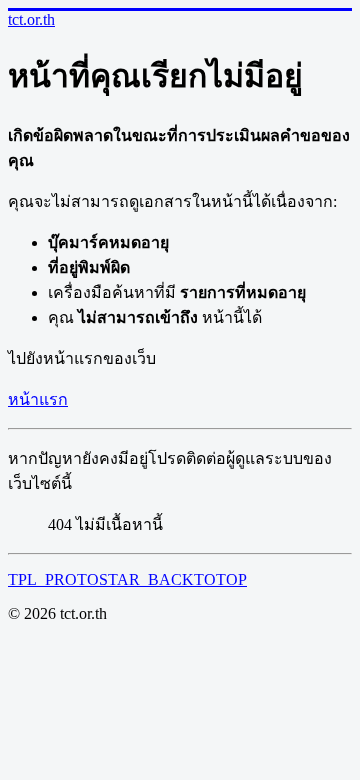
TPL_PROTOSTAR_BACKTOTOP (127, 579)
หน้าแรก (38, 399)
